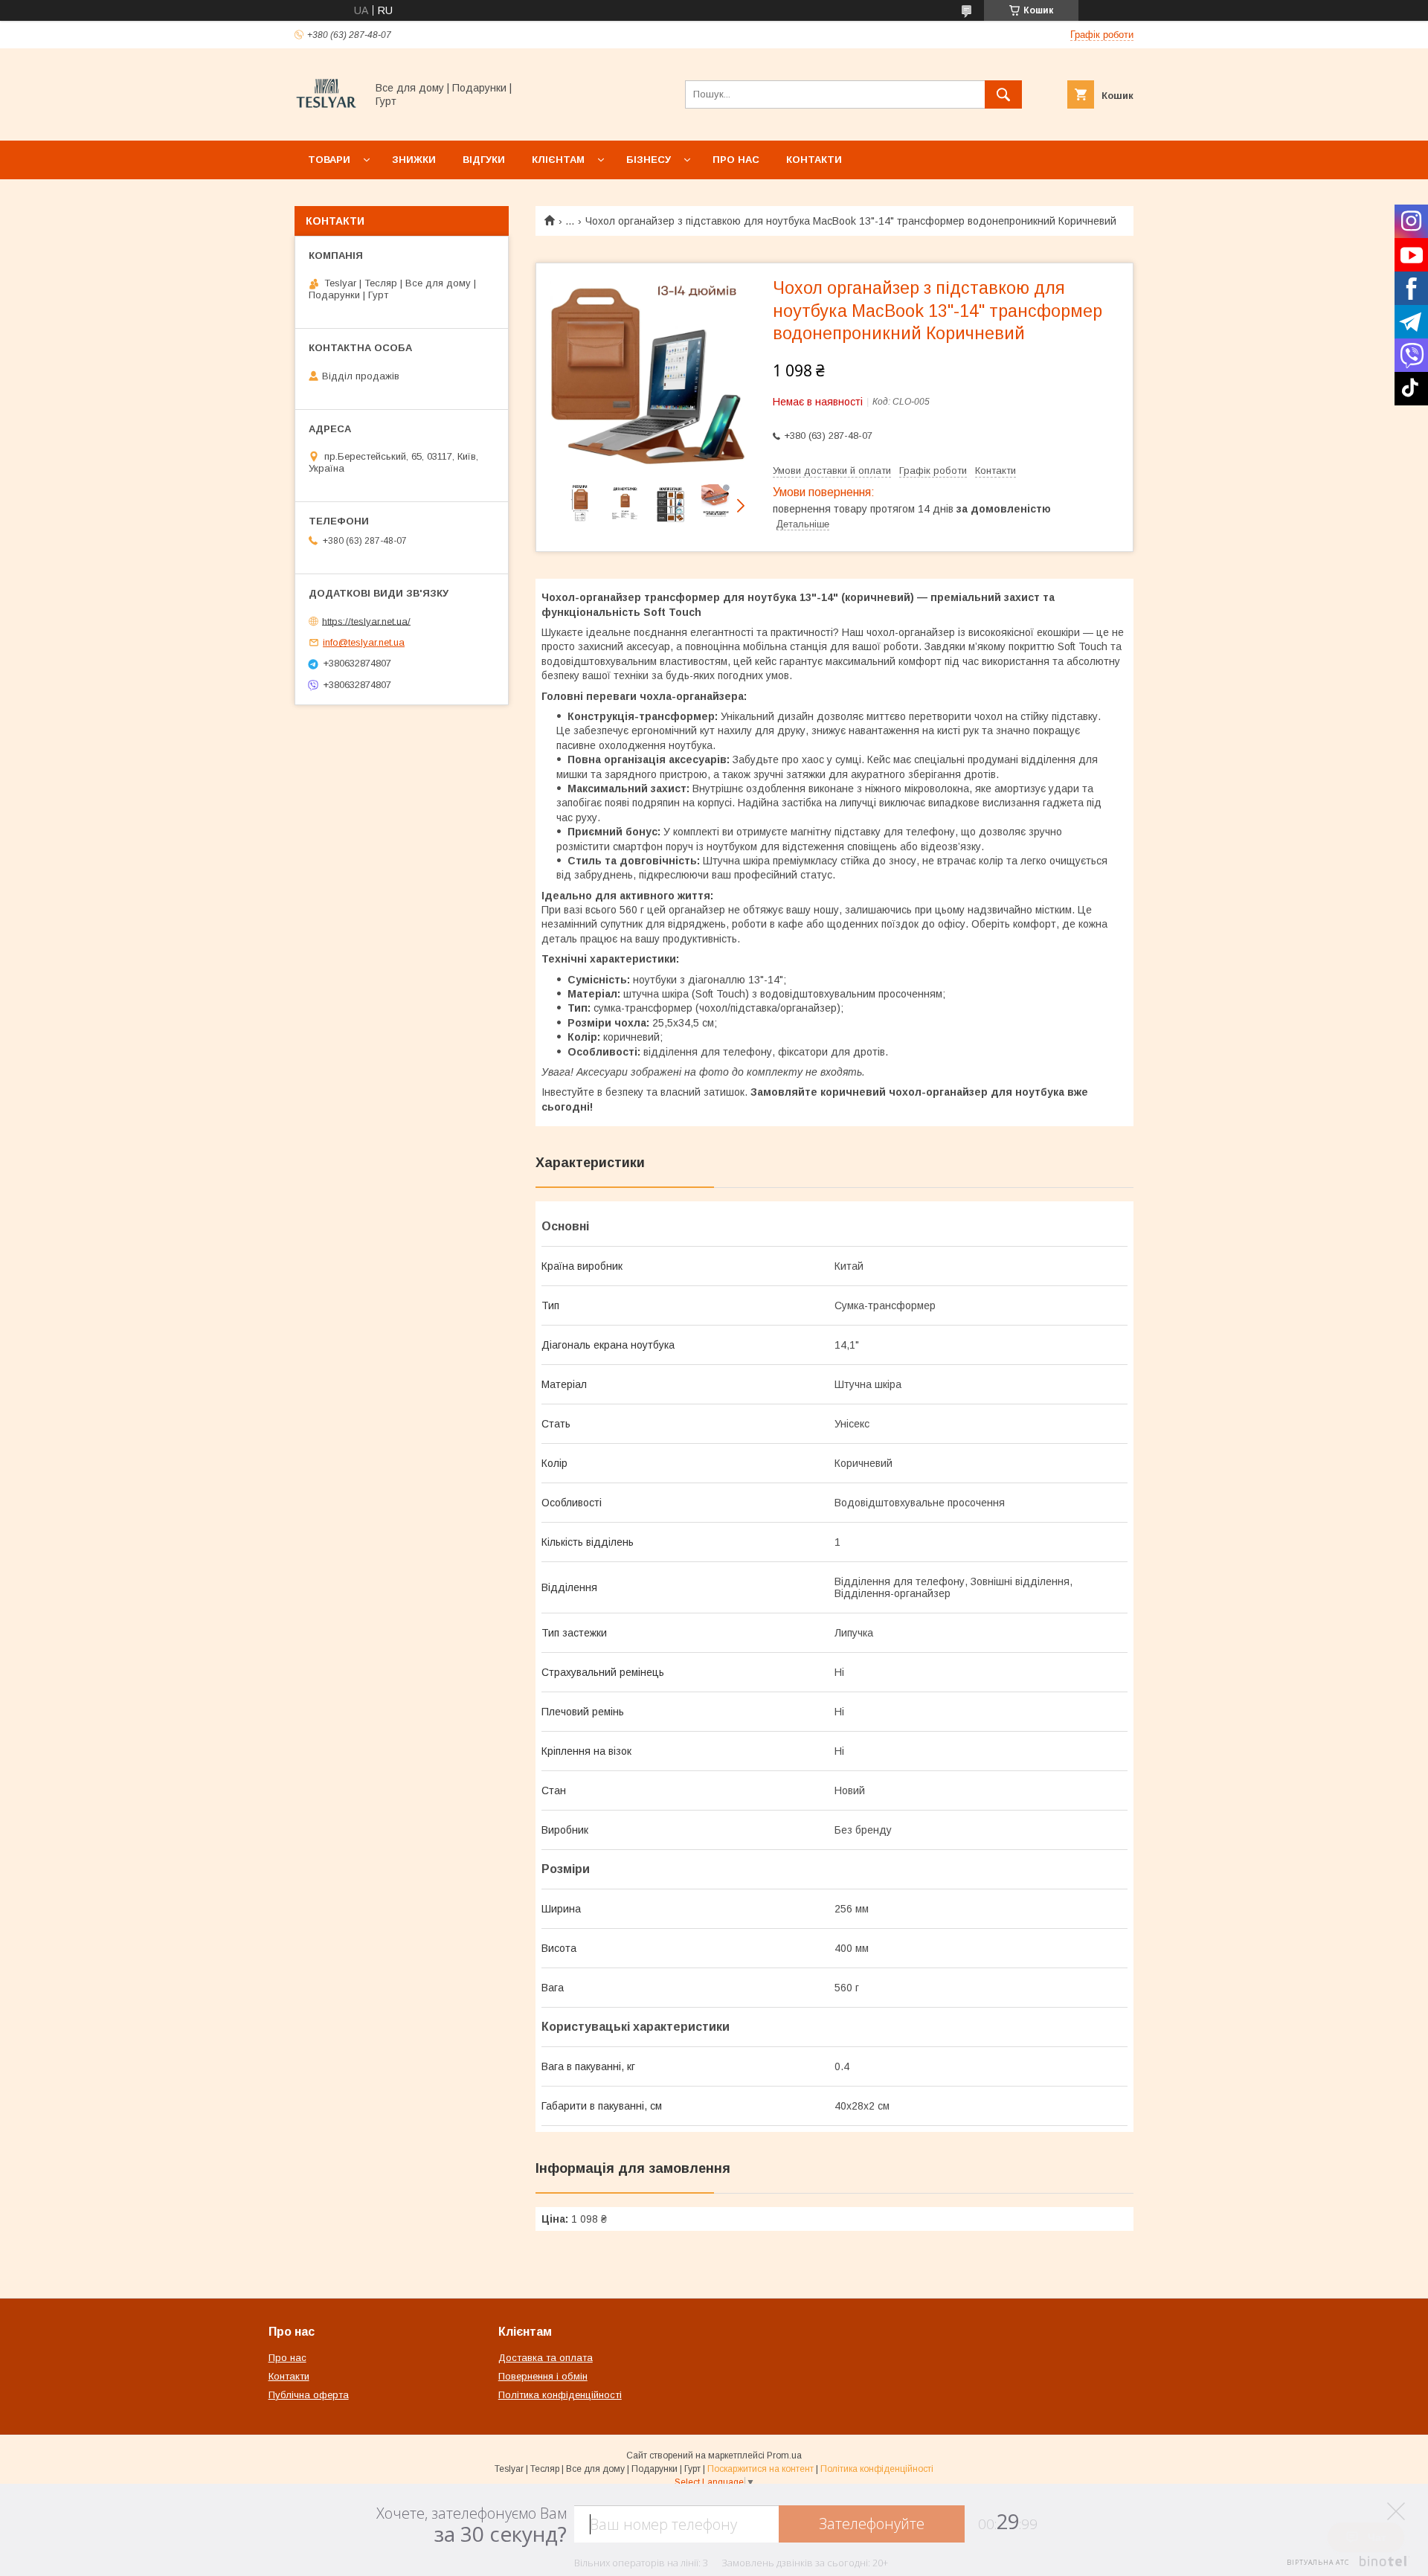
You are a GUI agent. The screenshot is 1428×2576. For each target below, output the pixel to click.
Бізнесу (649, 160)
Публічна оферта (309, 2395)
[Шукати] (1003, 94)
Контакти (814, 160)
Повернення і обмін (543, 2376)
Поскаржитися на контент (760, 2469)
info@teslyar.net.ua (364, 642)
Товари (329, 160)
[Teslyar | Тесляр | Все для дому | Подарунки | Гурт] (326, 121)
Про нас (736, 160)
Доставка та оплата (546, 2358)
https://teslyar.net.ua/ (366, 621)
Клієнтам (558, 160)
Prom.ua (784, 2455)
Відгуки (484, 160)
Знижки (414, 160)
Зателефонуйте (872, 2524)
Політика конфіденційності (560, 2395)
